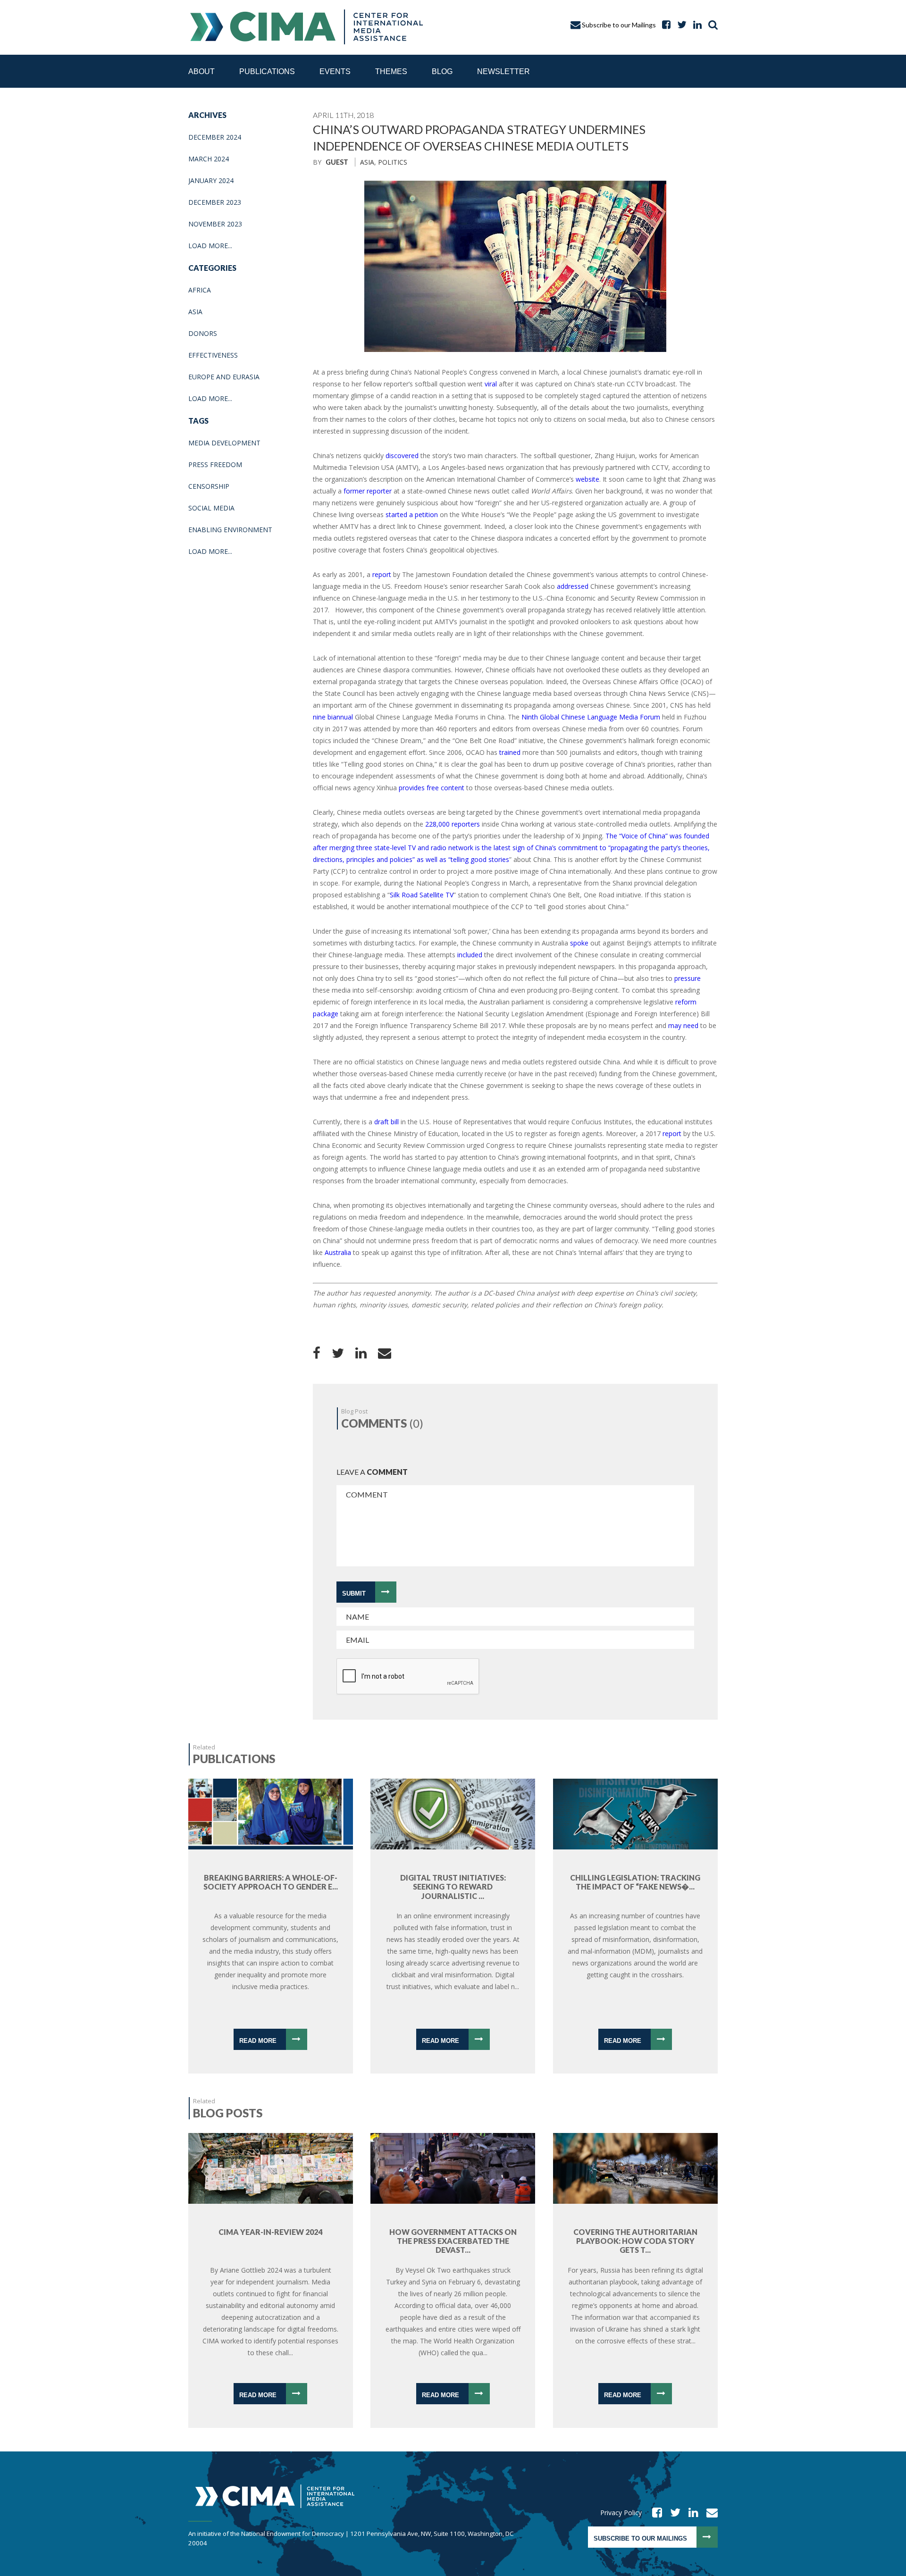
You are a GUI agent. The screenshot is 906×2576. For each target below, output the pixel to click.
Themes (391, 71)
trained (510, 752)
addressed (573, 586)
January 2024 (211, 180)
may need (683, 1025)
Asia (195, 312)
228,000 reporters (453, 824)
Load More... (210, 246)
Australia (338, 1252)
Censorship (209, 486)
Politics (393, 162)
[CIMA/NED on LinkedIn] (695, 25)
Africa (200, 290)
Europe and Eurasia (224, 377)
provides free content (432, 788)
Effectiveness (213, 355)
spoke (579, 943)
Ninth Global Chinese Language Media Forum (591, 717)
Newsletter (503, 71)
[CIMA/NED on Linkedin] (690, 2513)
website (587, 479)
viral (491, 384)
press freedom (215, 464)
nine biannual (333, 717)
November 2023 (215, 224)
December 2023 (215, 202)
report (382, 574)
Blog (442, 71)
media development (224, 443)
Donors (203, 333)
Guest (337, 162)
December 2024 (215, 137)
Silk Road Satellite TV (422, 895)
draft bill (386, 1122)
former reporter (368, 491)
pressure (688, 978)
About (201, 71)
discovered (402, 456)
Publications (267, 71)
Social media (211, 508)
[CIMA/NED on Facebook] (654, 2513)
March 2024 (209, 159)
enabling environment (230, 530)
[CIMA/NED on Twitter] (672, 2513)
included (470, 955)
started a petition (412, 514)
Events (335, 71)
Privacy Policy (621, 2513)
